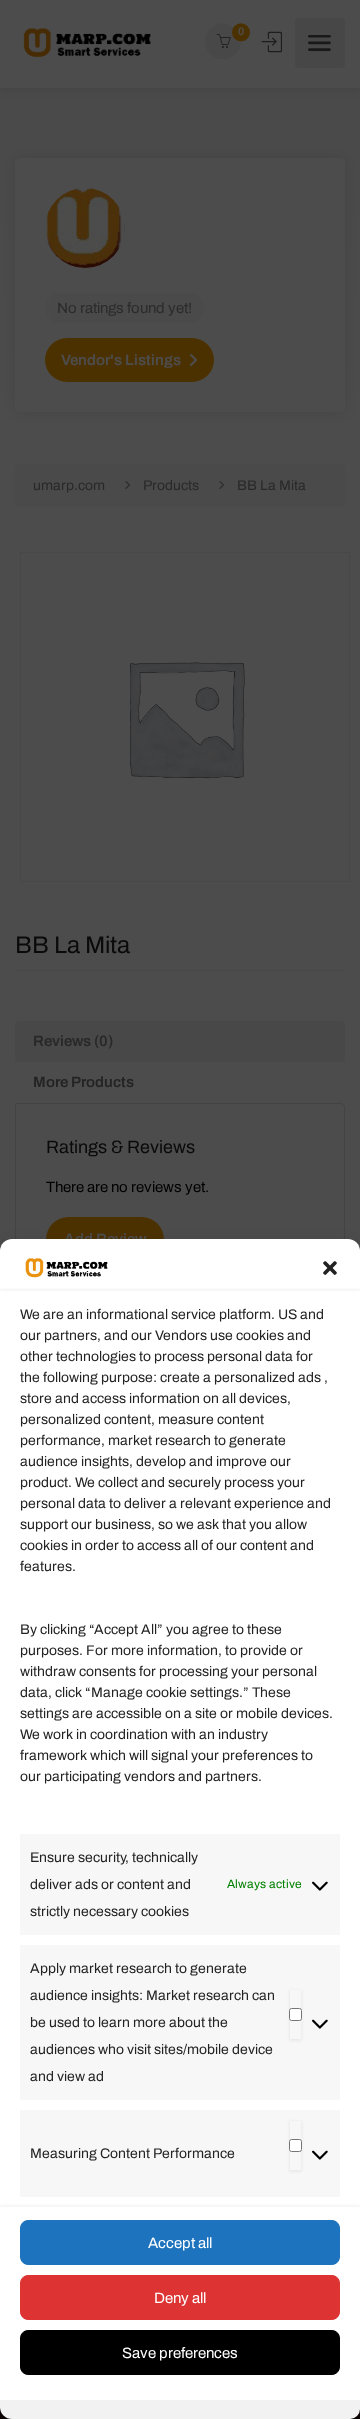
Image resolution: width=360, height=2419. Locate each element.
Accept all (180, 2243)
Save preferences (180, 2353)
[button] (330, 1268)
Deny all (180, 2298)
